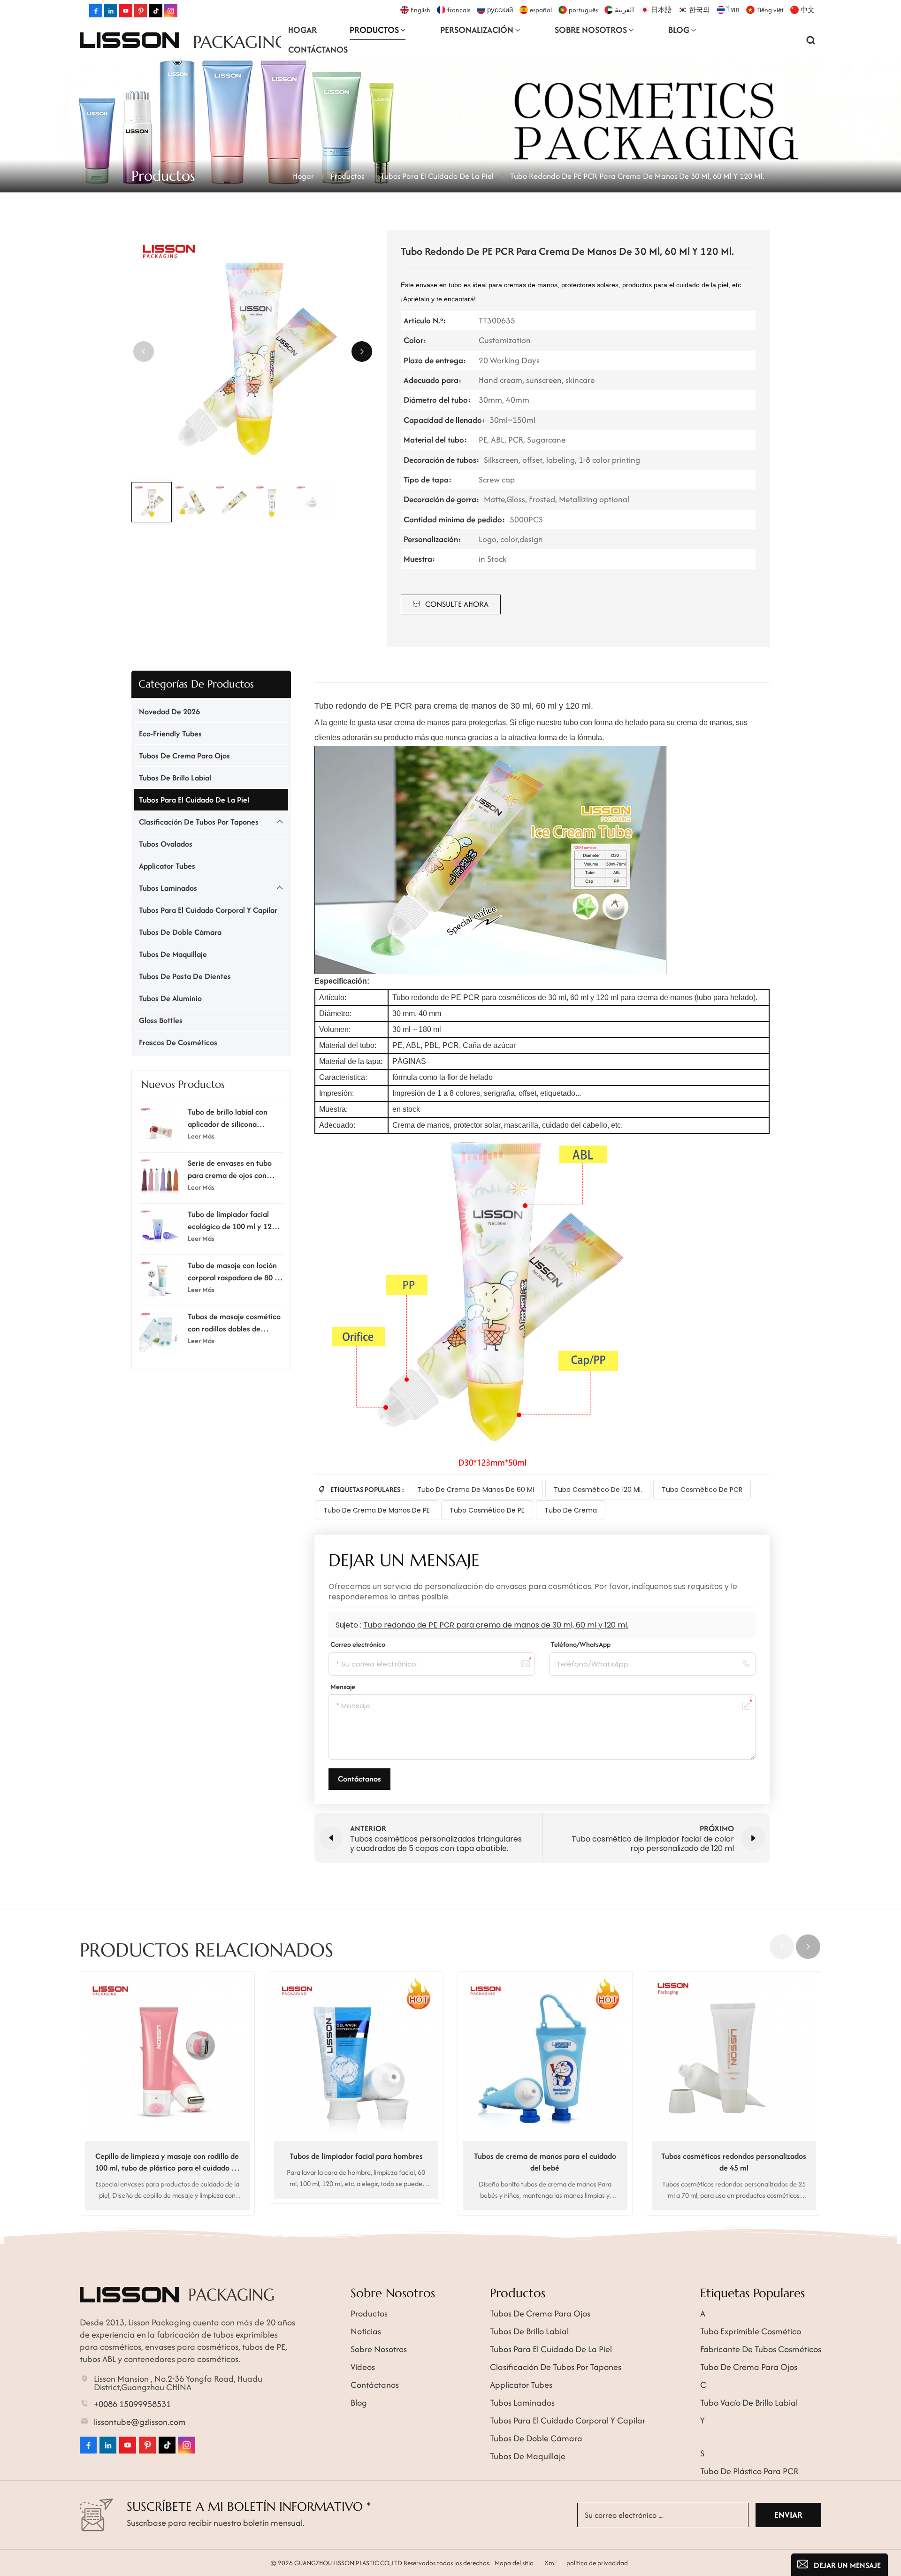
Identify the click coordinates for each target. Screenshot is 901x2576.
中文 (808, 10)
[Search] (811, 40)
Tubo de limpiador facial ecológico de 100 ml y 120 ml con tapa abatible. (232, 1220)
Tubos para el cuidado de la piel (437, 176)
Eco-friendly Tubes (170, 734)
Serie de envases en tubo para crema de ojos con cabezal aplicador (230, 1169)
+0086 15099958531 (132, 2404)
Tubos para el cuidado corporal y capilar (208, 910)
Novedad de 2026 (169, 711)
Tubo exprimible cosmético (751, 2331)
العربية (624, 10)
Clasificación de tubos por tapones (199, 822)
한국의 (699, 10)
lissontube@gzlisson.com (140, 2422)
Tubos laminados (168, 888)
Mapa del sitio (514, 2563)
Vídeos (363, 2367)
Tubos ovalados (166, 844)
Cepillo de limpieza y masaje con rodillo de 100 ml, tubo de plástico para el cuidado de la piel (167, 2162)
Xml (550, 2563)
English (420, 10)
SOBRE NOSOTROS (591, 30)
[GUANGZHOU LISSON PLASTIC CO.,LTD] (129, 40)
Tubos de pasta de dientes (185, 976)
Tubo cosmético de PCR (702, 1490)
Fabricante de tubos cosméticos (761, 2349)
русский (500, 10)
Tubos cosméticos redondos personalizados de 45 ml (734, 2162)
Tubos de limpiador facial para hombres (356, 2156)
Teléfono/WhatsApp (581, 1644)
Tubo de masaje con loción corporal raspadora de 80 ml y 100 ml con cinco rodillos (235, 1271)
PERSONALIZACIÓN (477, 30)
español (541, 10)
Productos (374, 30)
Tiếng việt (770, 10)
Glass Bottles (161, 1020)
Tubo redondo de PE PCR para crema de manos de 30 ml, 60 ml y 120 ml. (496, 1625)
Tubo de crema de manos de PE (377, 1510)
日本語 (661, 10)
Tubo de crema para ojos (749, 2367)
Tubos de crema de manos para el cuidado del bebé (545, 2162)
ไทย (733, 10)
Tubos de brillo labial (175, 778)
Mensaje (343, 1686)
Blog (679, 30)
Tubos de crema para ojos (184, 756)
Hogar (302, 30)
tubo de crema (571, 1510)
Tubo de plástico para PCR (749, 2471)
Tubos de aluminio (170, 998)
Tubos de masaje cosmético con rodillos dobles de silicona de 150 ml (234, 1322)
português (583, 10)
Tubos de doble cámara (180, 932)
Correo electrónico (358, 1644)
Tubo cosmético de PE (487, 1510)
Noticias (366, 2331)
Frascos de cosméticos (178, 1042)
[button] (362, 352)
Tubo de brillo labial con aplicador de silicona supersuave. (228, 1118)
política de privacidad (597, 2563)
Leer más (201, 1135)
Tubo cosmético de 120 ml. (598, 1490)
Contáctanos (318, 50)
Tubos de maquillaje (173, 954)
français (459, 10)
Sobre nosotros (379, 2349)
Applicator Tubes (167, 866)
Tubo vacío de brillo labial (749, 2403)
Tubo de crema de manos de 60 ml (476, 1490)
